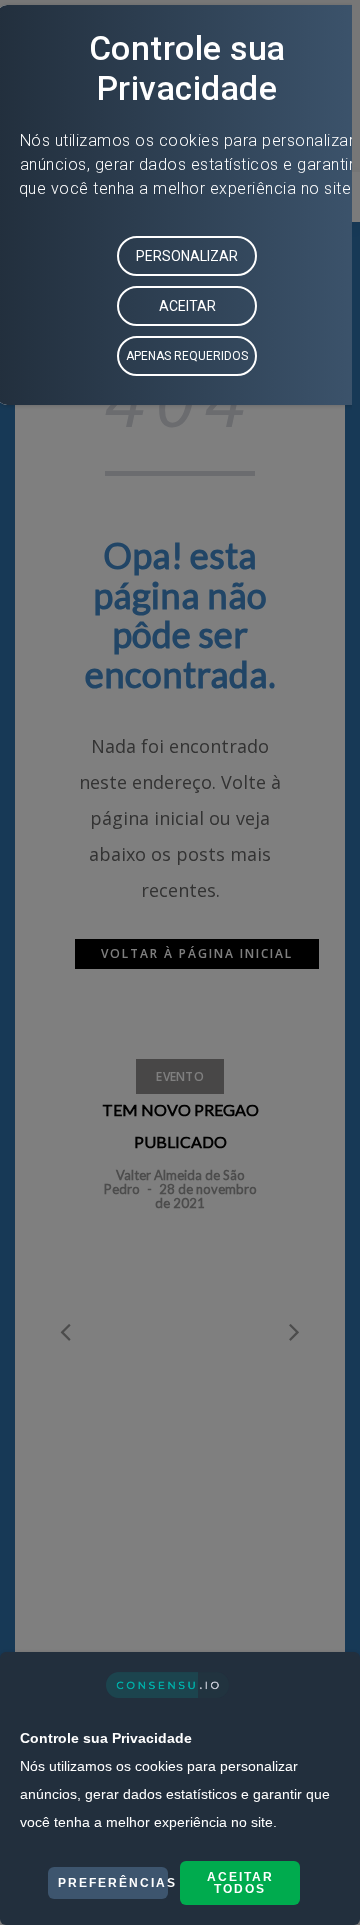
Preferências (113, 1883)
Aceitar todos (240, 1883)
